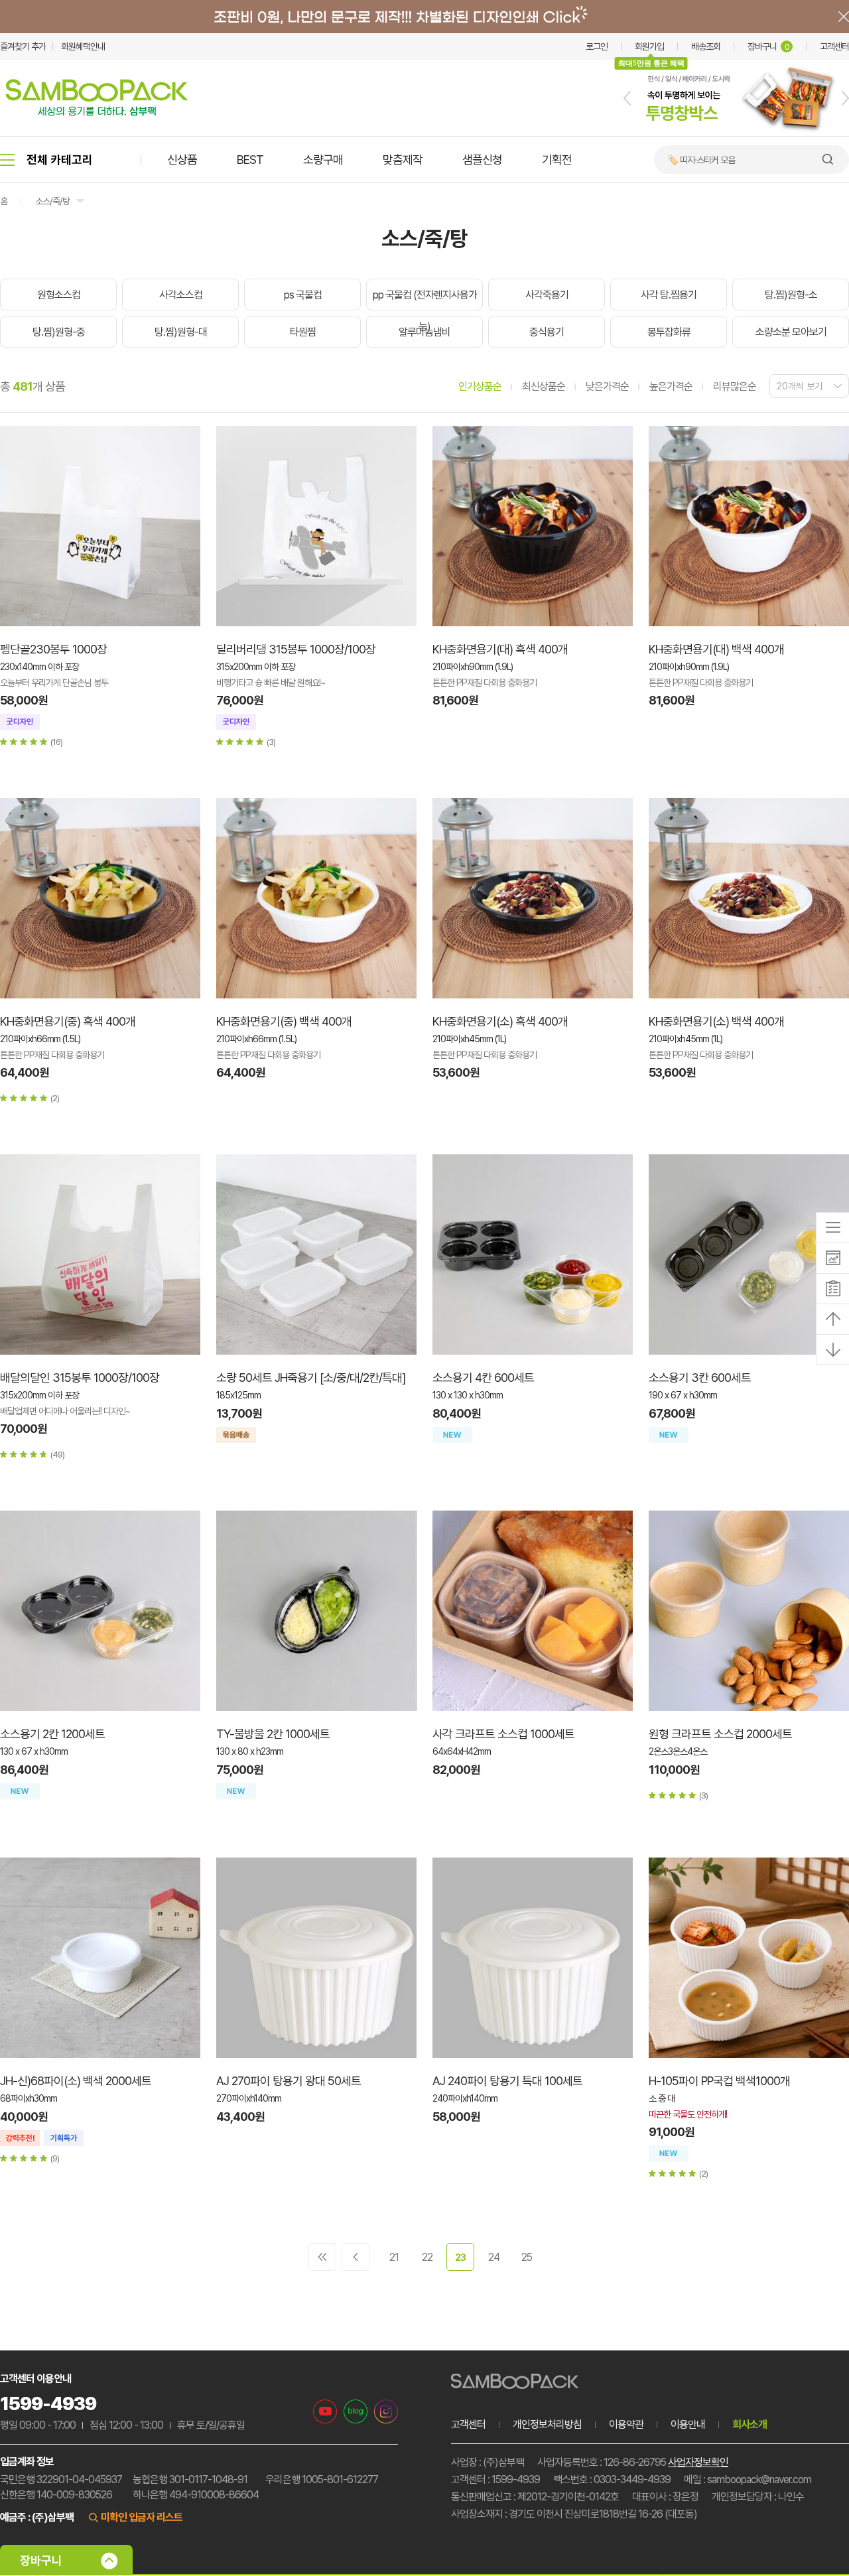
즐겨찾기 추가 (23, 46)
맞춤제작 (403, 160)
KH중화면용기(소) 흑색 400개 (500, 1021)
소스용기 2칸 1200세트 (52, 1734)
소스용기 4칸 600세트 (483, 1378)
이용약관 (626, 2424)
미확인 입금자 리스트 (142, 2517)
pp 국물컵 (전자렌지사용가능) (425, 311)
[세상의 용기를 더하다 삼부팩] (97, 112)
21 (394, 2257)
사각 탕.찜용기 (669, 295)
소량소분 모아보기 (791, 332)
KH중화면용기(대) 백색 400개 (716, 649)
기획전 (557, 160)
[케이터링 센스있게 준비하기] (736, 133)
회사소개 (750, 2424)
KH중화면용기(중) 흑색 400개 (68, 1021)
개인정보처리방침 (547, 2424)
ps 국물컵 (303, 295)
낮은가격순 (607, 386)
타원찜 (303, 332)
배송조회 (706, 46)
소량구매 (323, 160)
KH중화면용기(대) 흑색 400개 (500, 649)
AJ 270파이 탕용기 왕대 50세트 (289, 2081)
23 (460, 2258)
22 (427, 2257)
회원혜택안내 (83, 46)
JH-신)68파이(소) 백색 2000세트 (76, 2081)
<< (322, 2257)
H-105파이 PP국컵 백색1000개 (719, 2081)
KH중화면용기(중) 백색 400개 (284, 1021)
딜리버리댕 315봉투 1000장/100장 (296, 649)
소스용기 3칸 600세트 (700, 1378)
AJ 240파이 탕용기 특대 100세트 (507, 2081)
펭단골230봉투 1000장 (53, 649)
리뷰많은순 (735, 386)
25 (527, 2257)
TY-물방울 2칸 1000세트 (273, 1734)
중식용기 (547, 332)
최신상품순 (544, 386)
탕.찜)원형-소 (791, 295)
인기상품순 (480, 386)
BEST (250, 160)
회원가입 (649, 46)
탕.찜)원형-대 (181, 332)
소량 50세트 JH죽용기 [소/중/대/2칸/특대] (311, 1378)
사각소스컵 (181, 295)
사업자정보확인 (698, 2462)
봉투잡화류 (669, 332)
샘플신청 (482, 160)
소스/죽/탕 (52, 201)
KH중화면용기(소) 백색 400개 (716, 1021)
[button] (627, 98)
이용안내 (688, 2424)
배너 (424, 17)
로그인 (597, 46)
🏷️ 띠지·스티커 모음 (701, 160)
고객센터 (834, 46)
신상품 (182, 160)
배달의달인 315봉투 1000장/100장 (80, 1378)
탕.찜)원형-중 (59, 332)
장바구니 (768, 46)
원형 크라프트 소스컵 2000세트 (720, 1734)
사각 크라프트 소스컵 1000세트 (503, 1734)
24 (494, 2257)
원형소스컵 (59, 295)
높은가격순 (671, 386)
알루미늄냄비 (424, 332)
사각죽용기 (547, 295)
